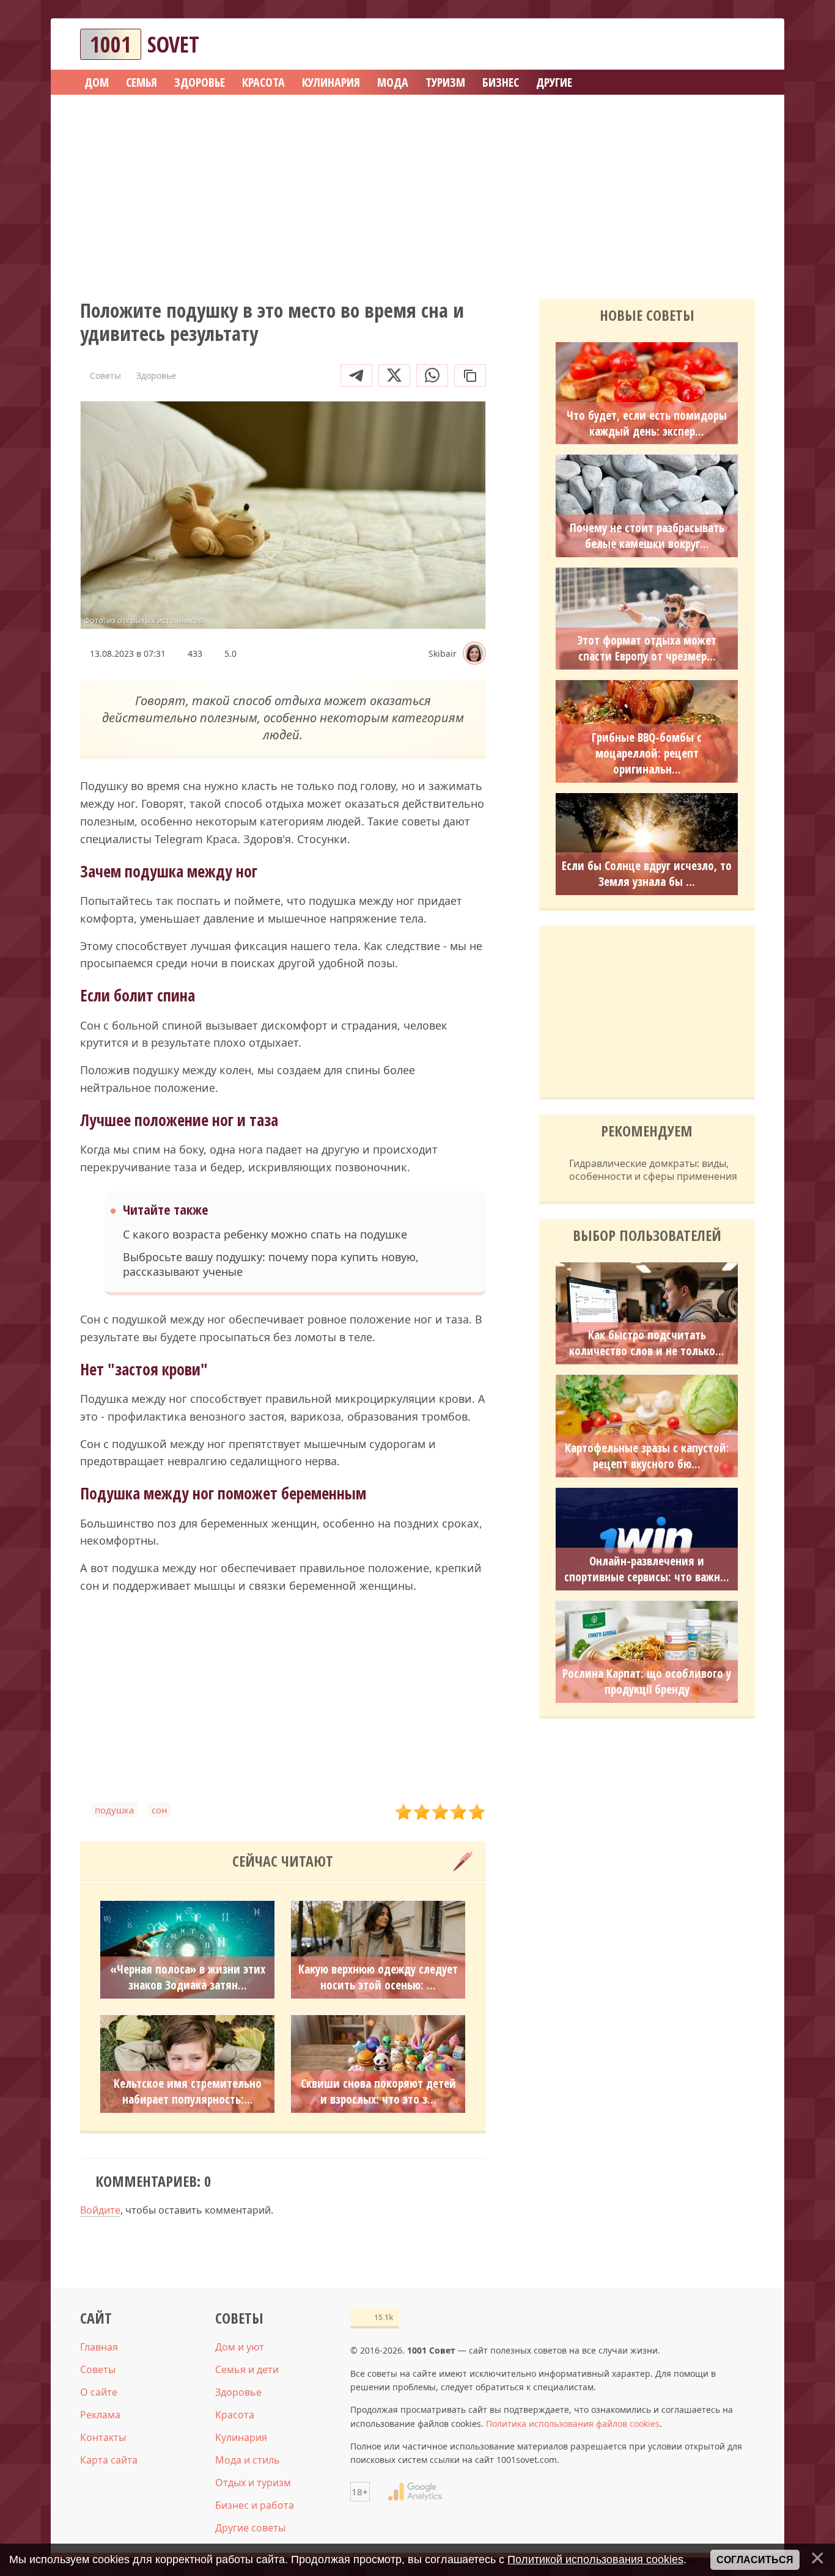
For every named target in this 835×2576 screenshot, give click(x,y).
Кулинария (241, 2437)
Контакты (103, 2437)
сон (160, 1810)
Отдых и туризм (253, 2483)
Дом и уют (240, 2347)
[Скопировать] (470, 375)
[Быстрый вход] (738, 44)
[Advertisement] (417, 192)
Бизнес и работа (255, 2505)
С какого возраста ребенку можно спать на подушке (265, 1235)
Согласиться (755, 2560)
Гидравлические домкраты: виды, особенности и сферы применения (653, 1170)
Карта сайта (109, 2460)
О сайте (99, 2392)
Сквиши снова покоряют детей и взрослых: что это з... (378, 2091)
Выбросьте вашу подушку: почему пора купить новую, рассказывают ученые (271, 1264)
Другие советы (250, 2528)
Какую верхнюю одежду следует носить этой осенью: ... (378, 1977)
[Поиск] (701, 44)
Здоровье (238, 2392)
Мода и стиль (248, 2460)
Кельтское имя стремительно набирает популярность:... (188, 2091)
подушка (114, 1810)
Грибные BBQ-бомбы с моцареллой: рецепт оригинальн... (647, 753)
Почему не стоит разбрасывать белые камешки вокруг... (647, 536)
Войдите (100, 2210)
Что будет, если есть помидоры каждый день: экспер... (647, 423)
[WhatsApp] (432, 375)
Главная (99, 2347)
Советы (98, 2369)
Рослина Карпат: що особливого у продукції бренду (647, 1681)
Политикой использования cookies (595, 2560)
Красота (235, 2415)
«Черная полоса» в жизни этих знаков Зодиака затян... (188, 1977)
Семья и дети (247, 2369)
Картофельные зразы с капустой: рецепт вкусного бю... (647, 1456)
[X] (394, 375)
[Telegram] (356, 375)
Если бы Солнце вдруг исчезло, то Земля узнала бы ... (647, 874)
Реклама (100, 2415)
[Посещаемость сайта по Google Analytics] (415, 2492)
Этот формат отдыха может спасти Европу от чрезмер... (647, 648)
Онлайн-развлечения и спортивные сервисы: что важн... (647, 1569)
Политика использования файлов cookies (573, 2424)
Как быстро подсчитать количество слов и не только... (647, 1343)
